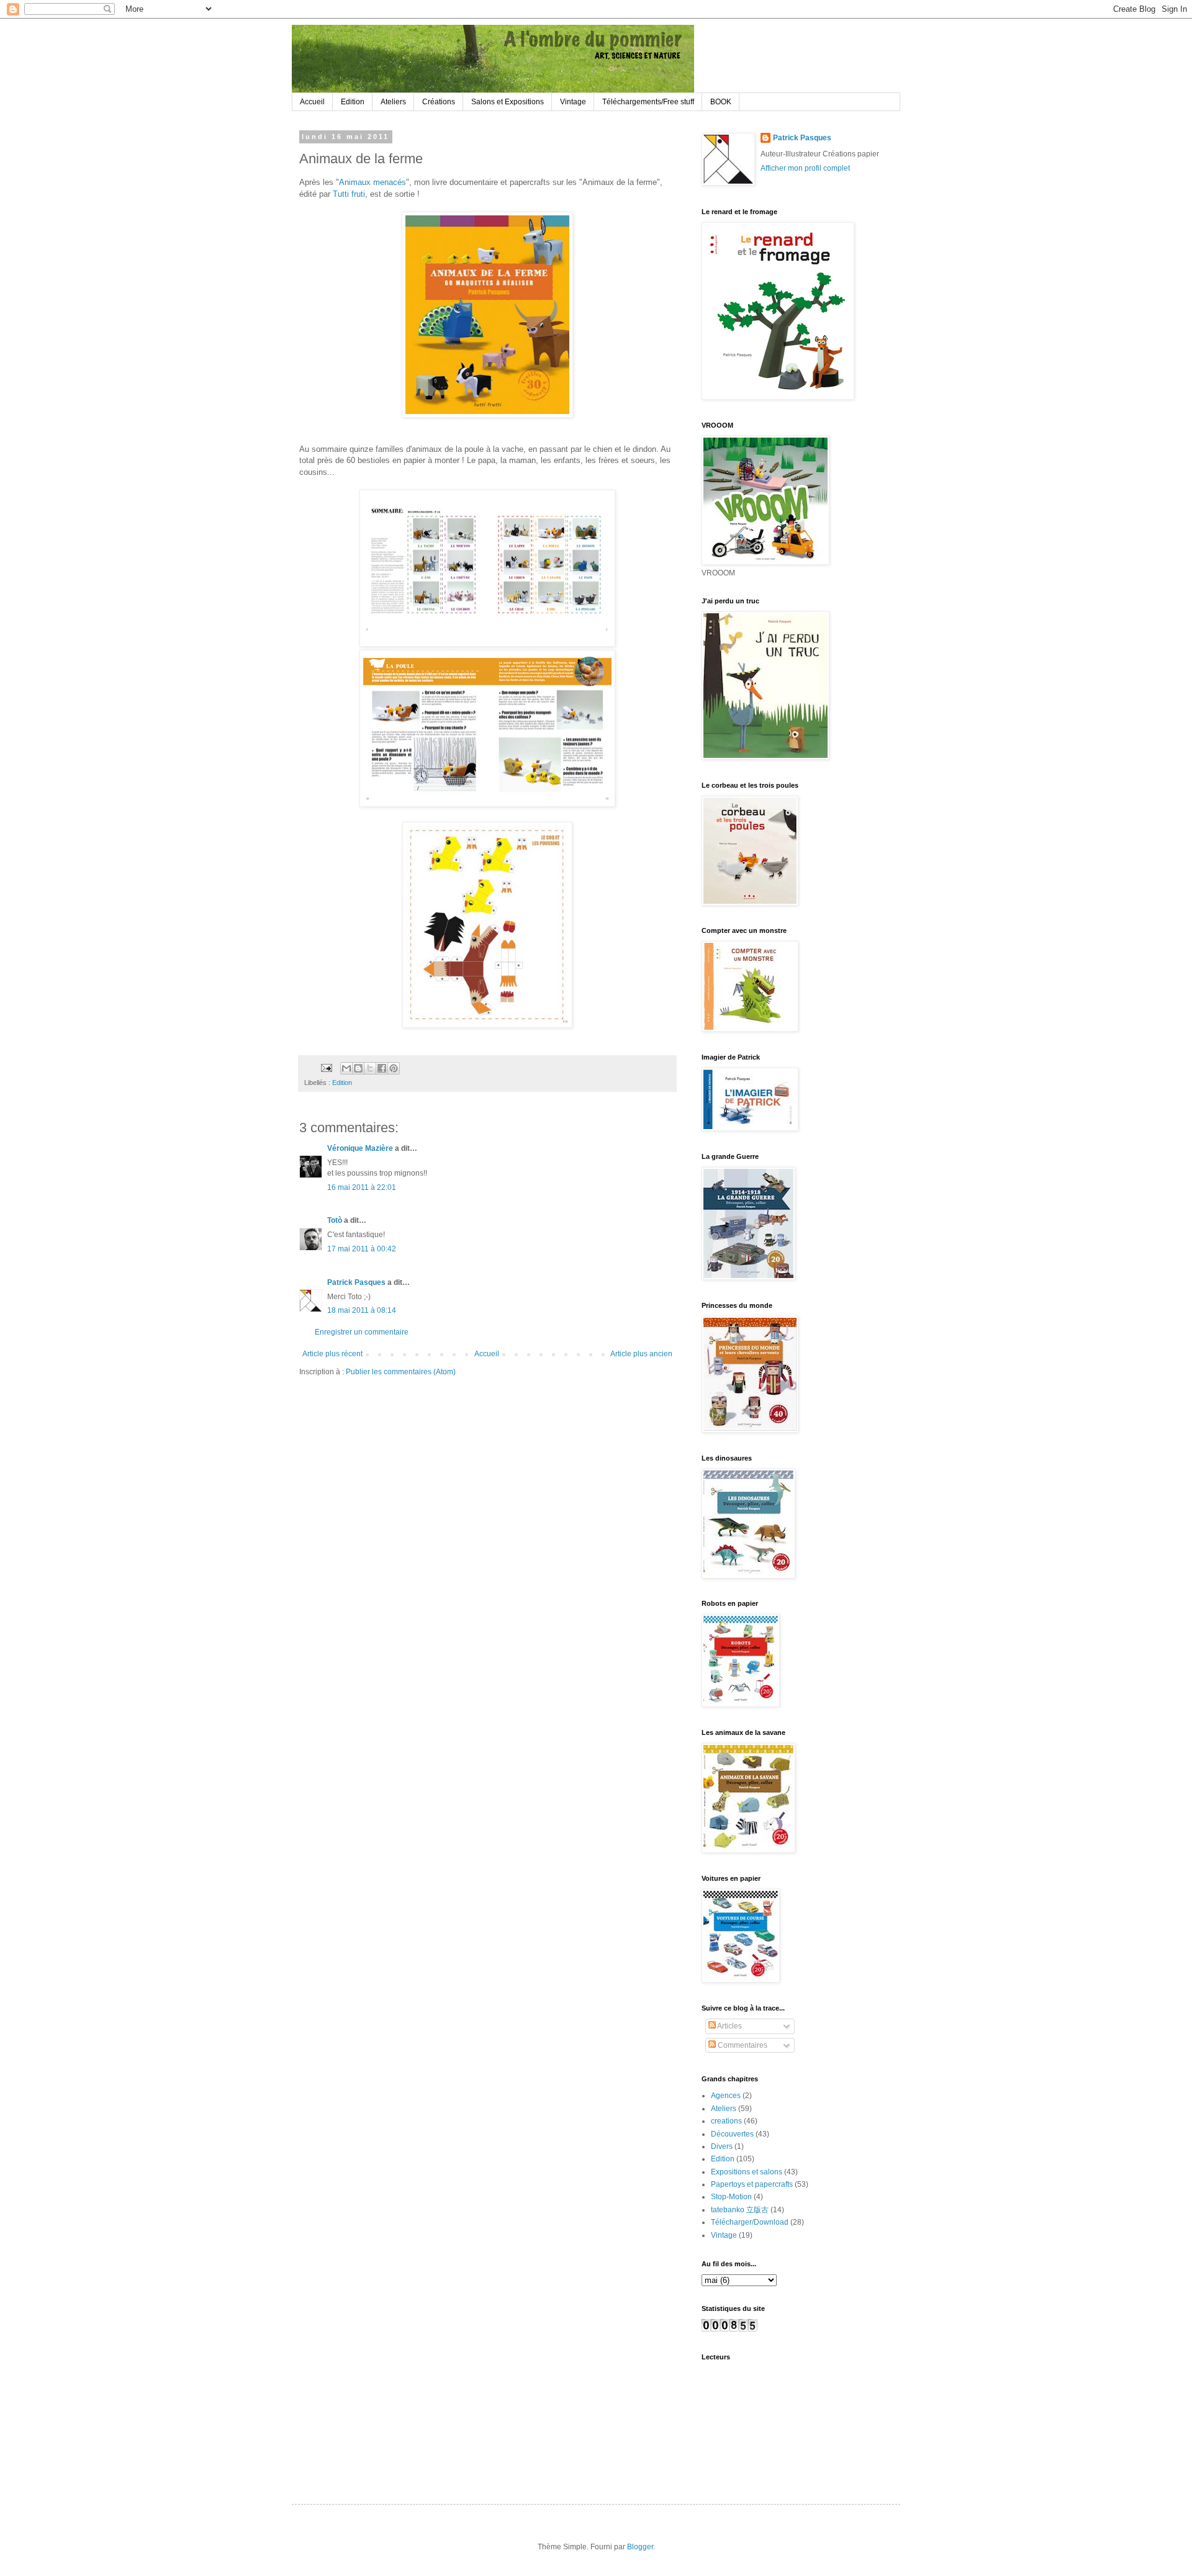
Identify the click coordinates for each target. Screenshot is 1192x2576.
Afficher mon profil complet (805, 168)
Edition (353, 102)
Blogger (640, 2547)
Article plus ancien (641, 1354)
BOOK (721, 102)
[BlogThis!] (358, 1068)
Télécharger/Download (750, 2222)
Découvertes (732, 2134)
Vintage (573, 102)
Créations (439, 102)
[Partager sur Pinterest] (394, 1068)
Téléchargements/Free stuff (648, 102)
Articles (729, 2026)
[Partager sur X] (370, 1068)
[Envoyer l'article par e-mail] (326, 1068)
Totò (335, 1220)
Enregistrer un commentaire (362, 1332)
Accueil (312, 102)
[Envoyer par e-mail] (346, 1068)
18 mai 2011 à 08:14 (362, 1310)
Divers (722, 2146)
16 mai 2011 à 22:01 (362, 1187)
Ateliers (393, 102)
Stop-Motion (731, 2197)
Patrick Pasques (356, 1282)
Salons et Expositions (508, 102)
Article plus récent (332, 1354)
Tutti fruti (349, 194)
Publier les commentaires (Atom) (401, 1372)
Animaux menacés (372, 182)
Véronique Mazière (360, 1148)
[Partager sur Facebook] (382, 1068)
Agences (726, 2096)
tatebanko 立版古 (740, 2210)
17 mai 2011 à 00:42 (362, 1249)
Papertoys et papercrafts (752, 2184)
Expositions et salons (747, 2172)
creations (726, 2121)
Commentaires (742, 2045)
